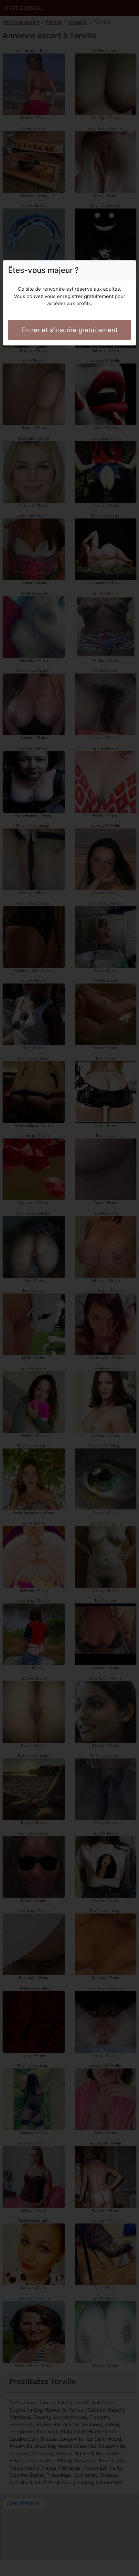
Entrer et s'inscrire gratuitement (69, 330)
